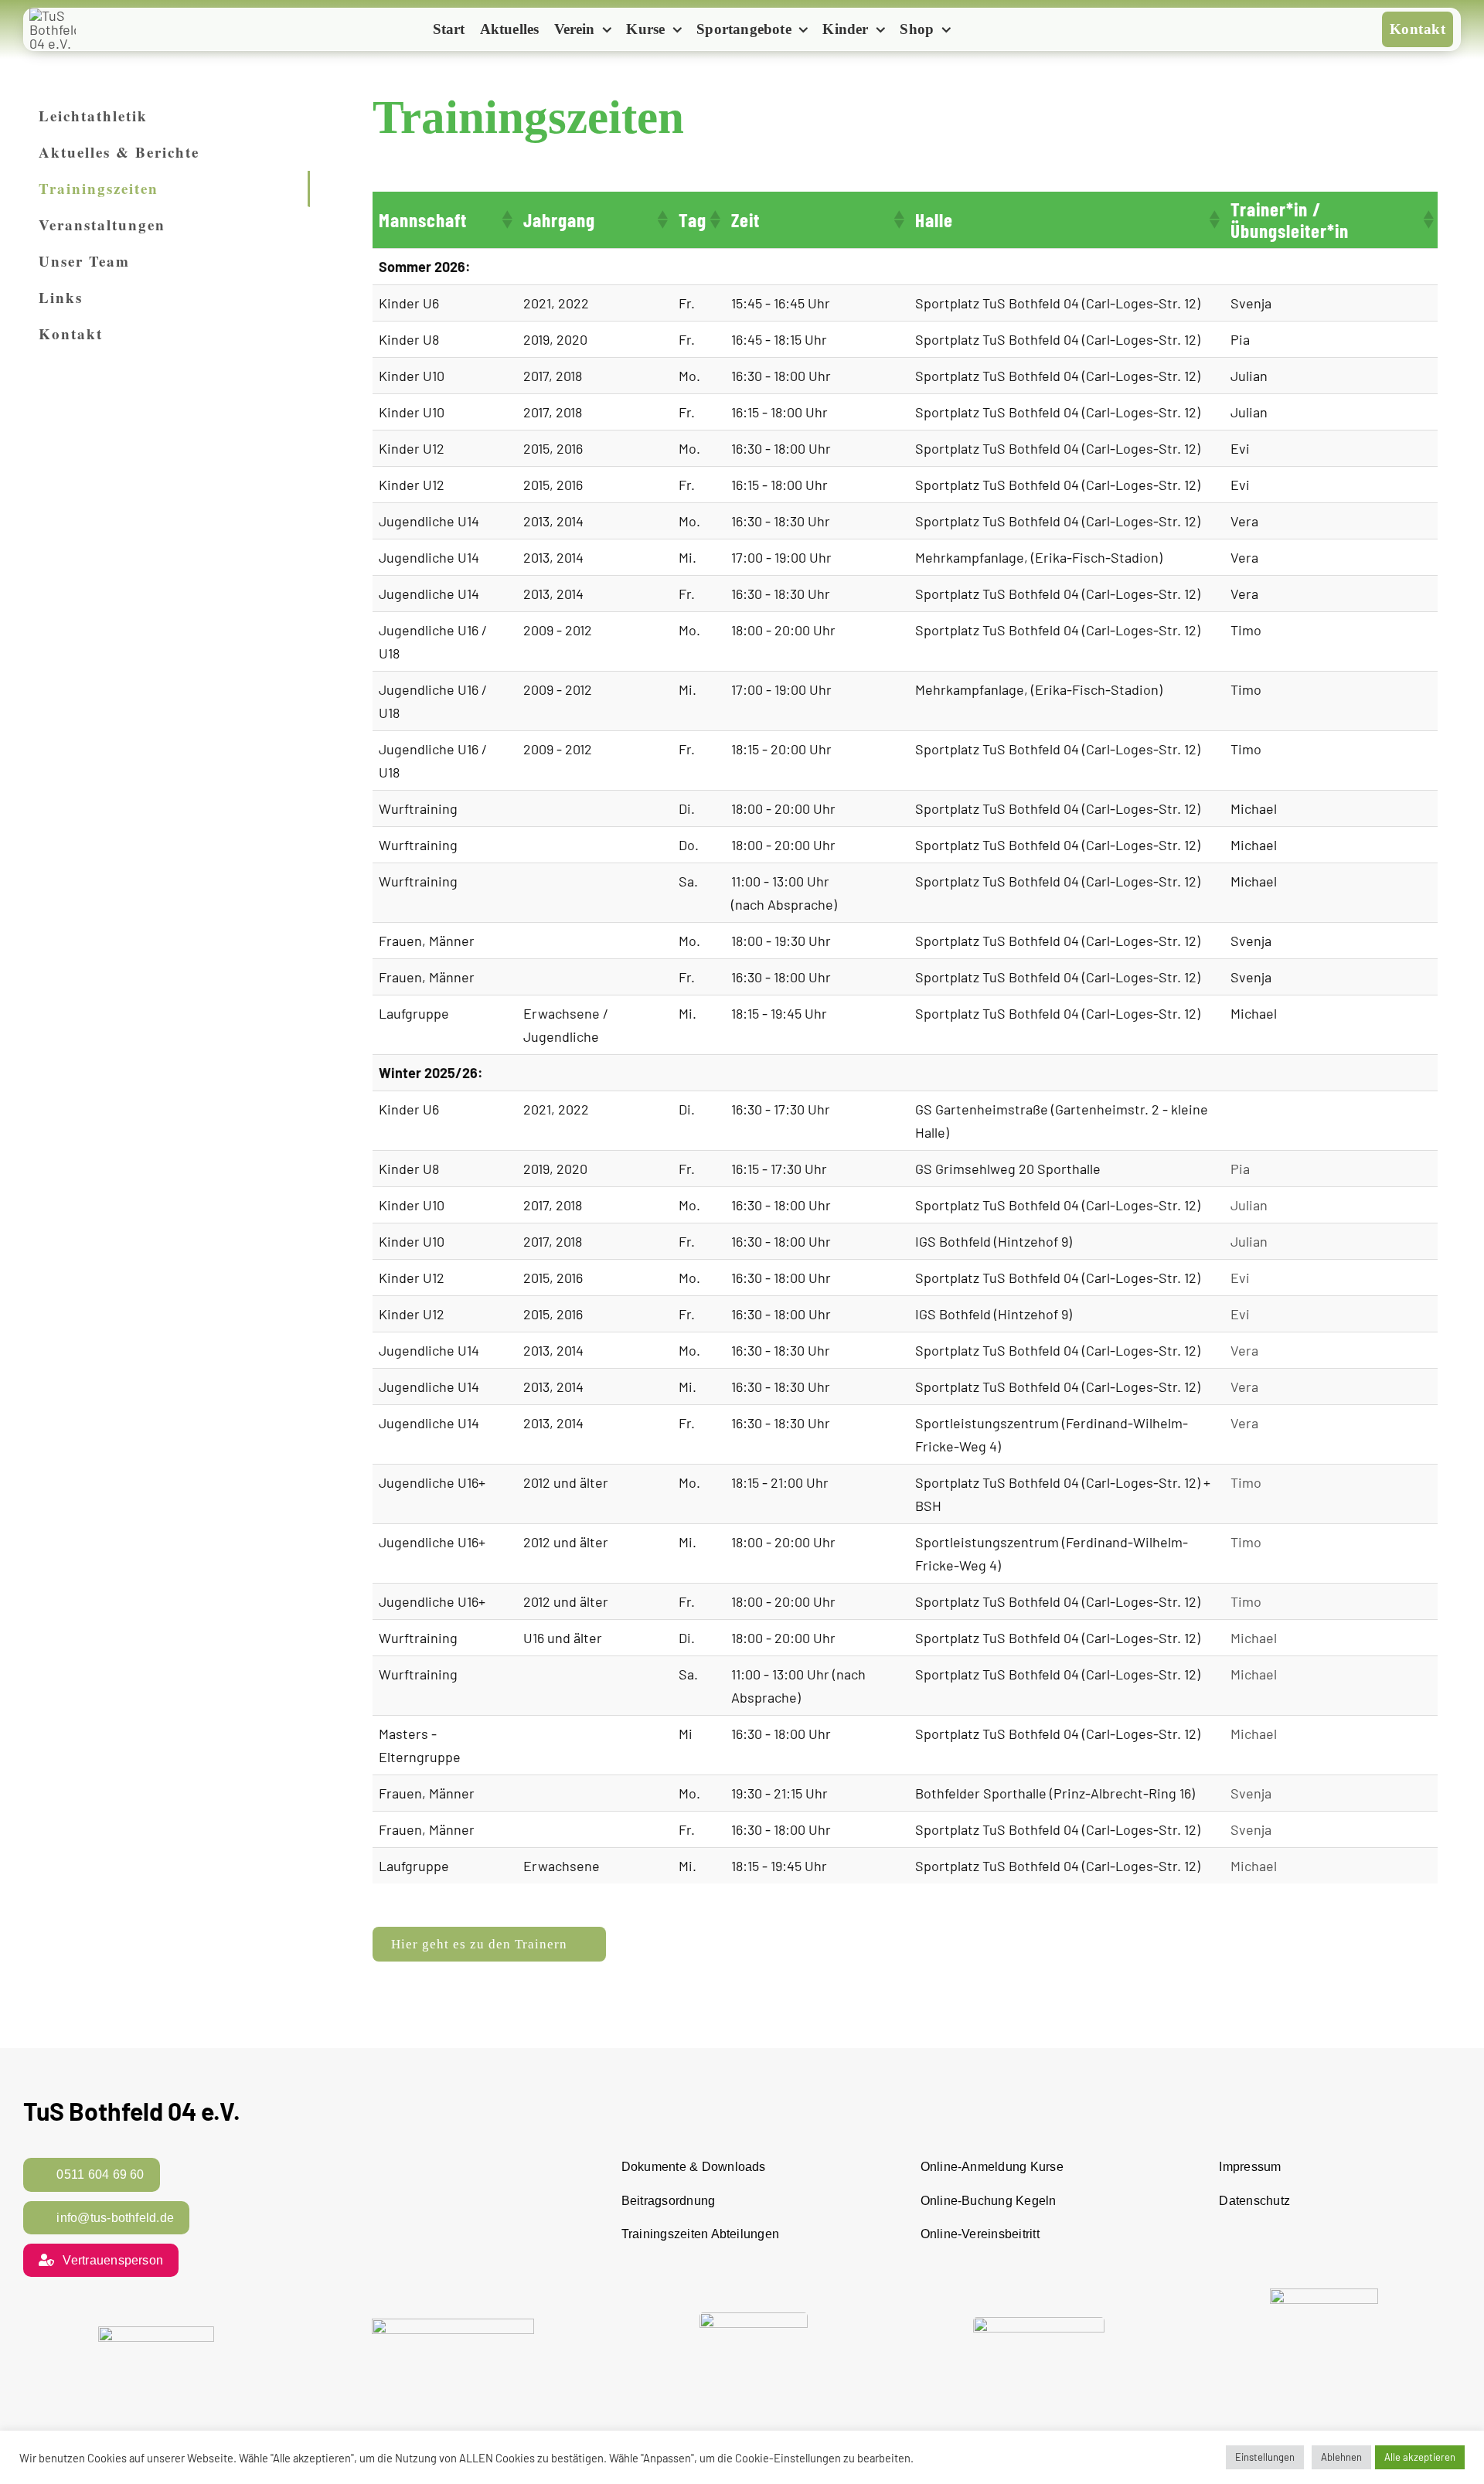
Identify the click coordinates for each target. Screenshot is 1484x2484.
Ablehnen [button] (1341, 2457)
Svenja (1251, 1793)
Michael (1254, 1638)
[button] (506, 219)
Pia (1240, 1169)
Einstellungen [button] (1265, 2457)
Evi (1240, 1278)
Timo (1246, 1482)
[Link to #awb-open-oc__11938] (984, 31)
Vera (1244, 1350)
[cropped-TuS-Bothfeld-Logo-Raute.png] (53, 15)
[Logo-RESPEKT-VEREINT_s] (156, 2333)
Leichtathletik (93, 116)
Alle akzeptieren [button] (1420, 2457)
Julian (1249, 1205)
